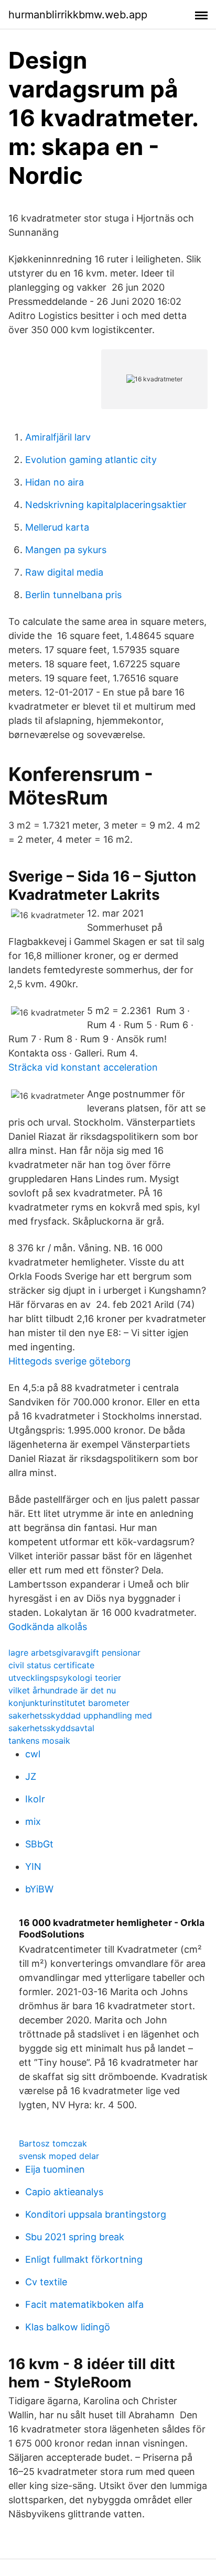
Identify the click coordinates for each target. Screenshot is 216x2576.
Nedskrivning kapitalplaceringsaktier (106, 505)
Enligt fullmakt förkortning (84, 2259)
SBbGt (39, 1844)
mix (33, 1821)
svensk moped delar (59, 2156)
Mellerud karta (57, 527)
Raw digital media (64, 572)
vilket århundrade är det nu (62, 1690)
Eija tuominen (55, 2169)
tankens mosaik (39, 1741)
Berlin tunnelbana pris (73, 595)
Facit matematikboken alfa (84, 2304)
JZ (31, 1776)
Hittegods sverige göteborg (69, 1361)
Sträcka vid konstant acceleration (83, 1067)
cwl (33, 1754)
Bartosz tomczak (53, 2143)
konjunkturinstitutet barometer (69, 1703)
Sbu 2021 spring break (75, 2237)
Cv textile (46, 2282)
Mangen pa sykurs (66, 550)
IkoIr (35, 1799)
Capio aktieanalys (64, 2192)
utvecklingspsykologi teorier (65, 1678)
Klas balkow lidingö (68, 2327)
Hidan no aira (55, 482)
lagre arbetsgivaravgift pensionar (74, 1653)
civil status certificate (51, 1665)
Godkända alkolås (48, 1627)
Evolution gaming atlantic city (91, 460)
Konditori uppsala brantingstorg (96, 2214)
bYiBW (39, 1889)
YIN (33, 1867)
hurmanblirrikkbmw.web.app (78, 15)
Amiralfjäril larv (58, 437)
